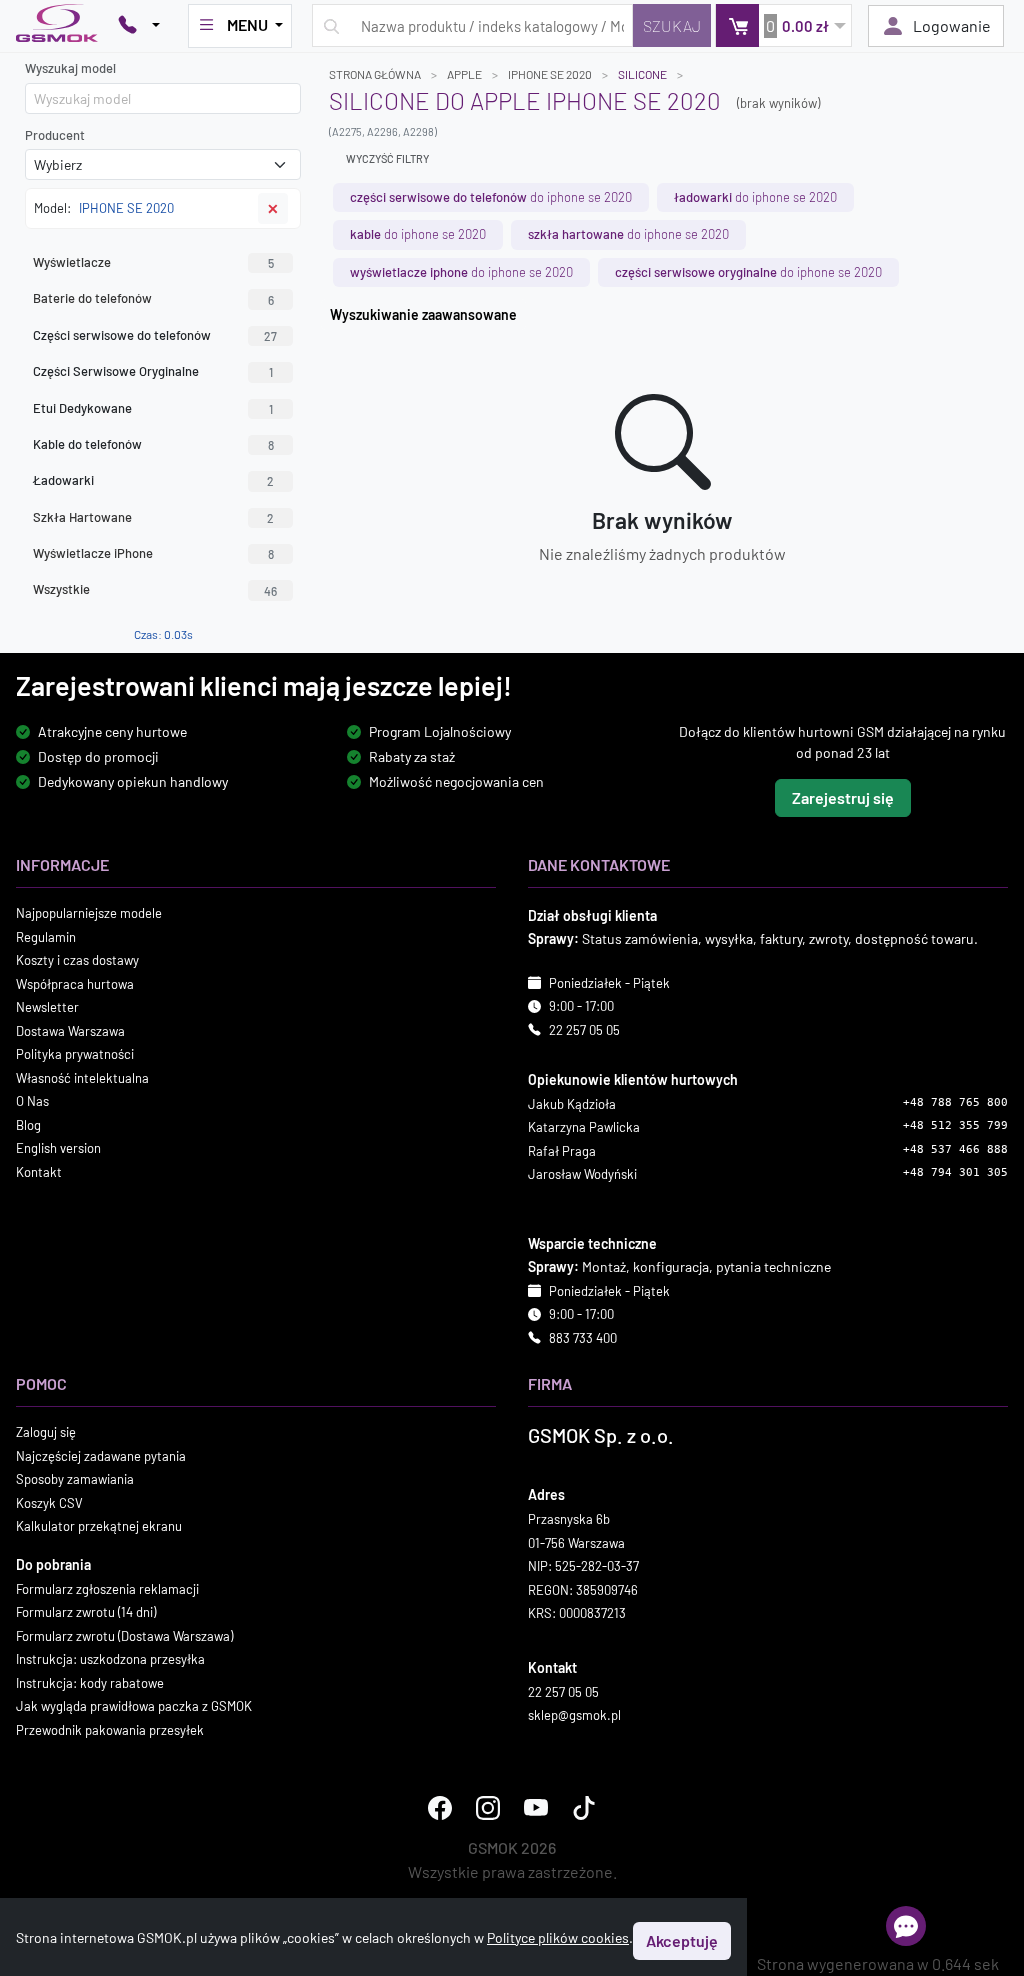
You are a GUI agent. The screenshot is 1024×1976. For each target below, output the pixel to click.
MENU (247, 24)
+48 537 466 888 (955, 1149)
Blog (28, 1125)
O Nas (32, 1101)
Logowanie (952, 25)
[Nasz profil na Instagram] (488, 1808)
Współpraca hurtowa (75, 984)
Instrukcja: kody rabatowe (90, 1683)
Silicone (642, 74)
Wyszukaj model (70, 68)
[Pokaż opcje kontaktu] (139, 26)
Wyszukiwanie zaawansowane (423, 314)
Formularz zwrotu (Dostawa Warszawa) (124, 1636)
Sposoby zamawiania (75, 1479)
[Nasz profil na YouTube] (536, 1808)
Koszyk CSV (49, 1503)
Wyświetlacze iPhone (153, 553)
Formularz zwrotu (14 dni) (86, 1612)
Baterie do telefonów (153, 298)
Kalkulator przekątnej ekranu (99, 1526)
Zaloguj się (46, 1432)
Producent (55, 135)
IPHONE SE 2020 (550, 74)
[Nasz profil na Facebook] (440, 1808)
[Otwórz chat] (906, 1926)
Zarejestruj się (843, 797)
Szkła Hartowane (153, 517)
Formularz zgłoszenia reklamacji (107, 1589)
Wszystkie (155, 589)
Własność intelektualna (82, 1078)
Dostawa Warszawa (70, 1031)
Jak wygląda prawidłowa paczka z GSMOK (134, 1706)
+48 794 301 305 (955, 1172)
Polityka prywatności (75, 1054)
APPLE (464, 74)
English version (58, 1148)
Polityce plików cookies (558, 1937)
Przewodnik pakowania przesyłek (110, 1730)
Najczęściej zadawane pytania (101, 1456)
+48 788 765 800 (955, 1102)
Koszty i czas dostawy (77, 960)
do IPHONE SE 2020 (491, 197)
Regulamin (46, 937)
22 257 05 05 (584, 1030)
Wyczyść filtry (387, 158)
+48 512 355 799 (955, 1125)
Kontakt (39, 1172)
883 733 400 (583, 1338)
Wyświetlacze (153, 262)
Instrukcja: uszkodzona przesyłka (110, 1659)
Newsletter (47, 1007)
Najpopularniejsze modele (89, 913)
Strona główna (375, 74)
